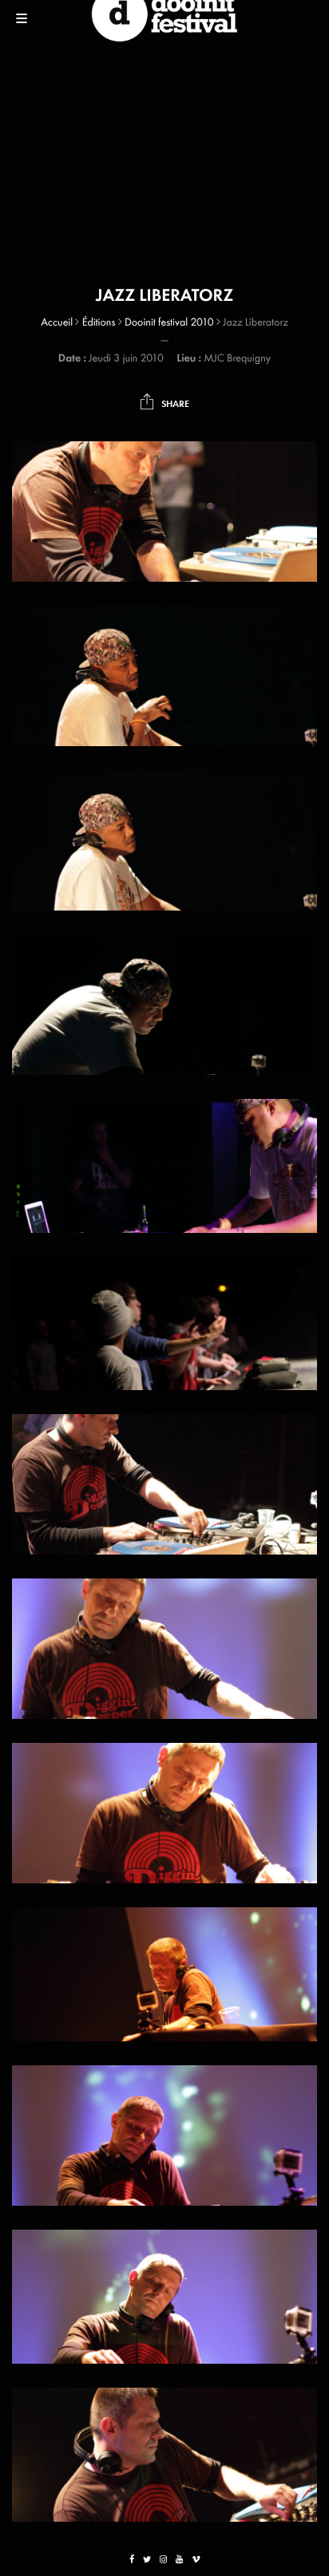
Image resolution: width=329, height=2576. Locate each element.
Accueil (57, 322)
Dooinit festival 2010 (169, 322)
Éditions (99, 322)
